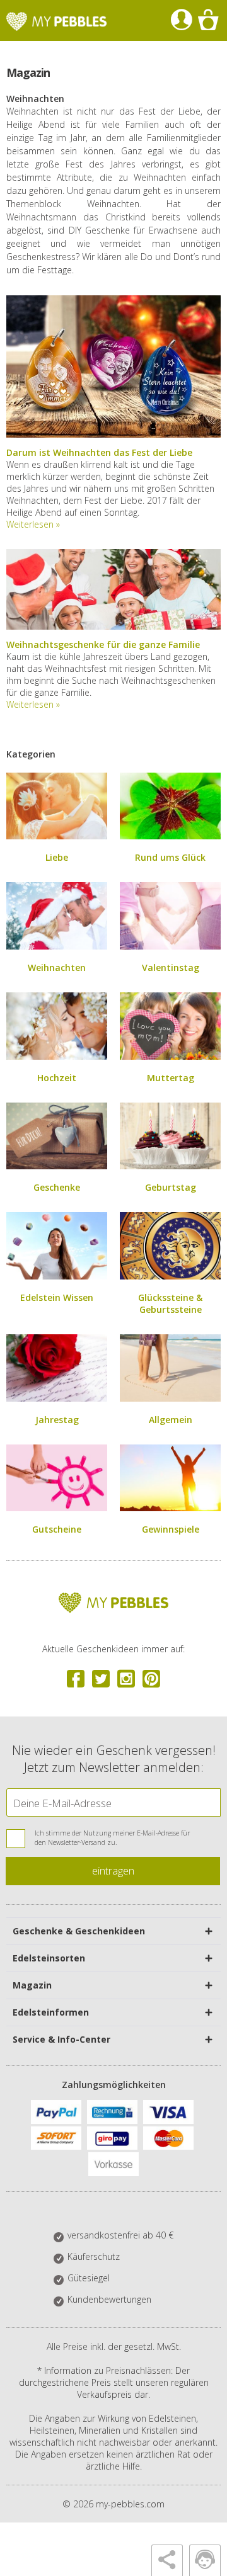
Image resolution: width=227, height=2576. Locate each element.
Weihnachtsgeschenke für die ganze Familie (103, 644)
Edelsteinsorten (49, 1958)
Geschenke (57, 1187)
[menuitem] (181, 20)
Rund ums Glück (170, 857)
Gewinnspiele (171, 1529)
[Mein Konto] (181, 20)
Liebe (57, 857)
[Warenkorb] (208, 20)
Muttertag (171, 1078)
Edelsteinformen (51, 2012)
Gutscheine (57, 1529)
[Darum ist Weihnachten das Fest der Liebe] (113, 434)
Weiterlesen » (33, 524)
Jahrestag (57, 1420)
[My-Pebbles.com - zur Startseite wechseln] (56, 21)
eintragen (113, 1870)
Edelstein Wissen (57, 1297)
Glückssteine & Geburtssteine (170, 1303)
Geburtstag (171, 1187)
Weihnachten (57, 967)
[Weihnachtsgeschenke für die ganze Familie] (113, 626)
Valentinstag (171, 967)
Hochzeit (57, 1078)
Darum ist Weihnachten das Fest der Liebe (99, 452)
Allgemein (171, 1420)
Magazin (32, 1985)
